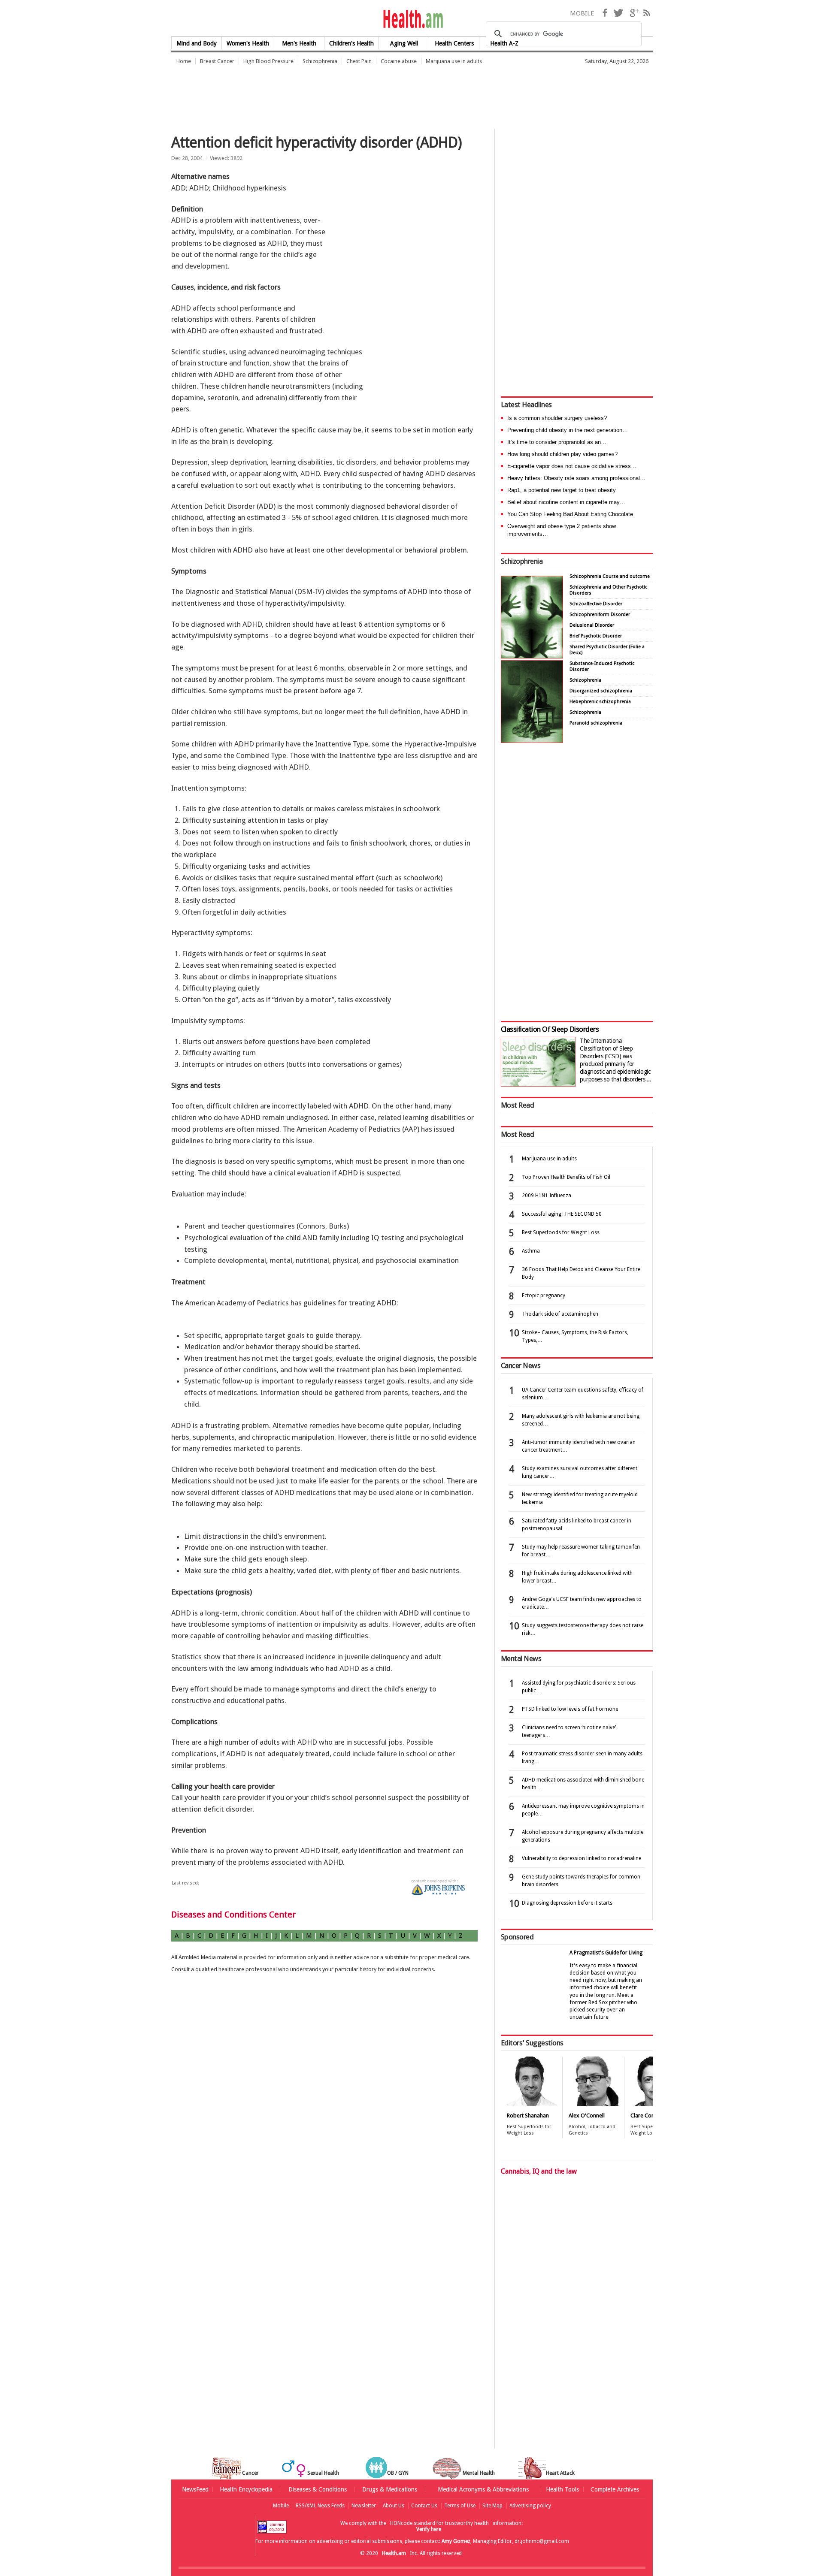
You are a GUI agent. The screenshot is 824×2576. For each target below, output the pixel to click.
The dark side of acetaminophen (560, 1314)
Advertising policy (530, 2506)
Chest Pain (359, 61)
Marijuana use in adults (454, 61)
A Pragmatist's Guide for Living (606, 1953)
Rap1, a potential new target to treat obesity (562, 490)
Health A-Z (504, 43)
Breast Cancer (217, 61)
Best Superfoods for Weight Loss (561, 1232)
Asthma (531, 1251)
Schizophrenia (320, 61)
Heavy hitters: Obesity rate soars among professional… (576, 478)
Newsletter (364, 2506)
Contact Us (424, 2506)
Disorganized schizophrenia (601, 691)
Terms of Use (460, 2506)
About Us (394, 2506)
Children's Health (351, 43)
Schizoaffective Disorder (596, 604)
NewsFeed (195, 2489)
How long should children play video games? (562, 454)
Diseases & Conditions (318, 2489)
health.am (412, 19)
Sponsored (517, 1937)
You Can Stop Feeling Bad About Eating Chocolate (570, 514)
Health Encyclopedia (246, 2489)
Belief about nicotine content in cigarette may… (566, 502)
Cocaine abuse (399, 61)
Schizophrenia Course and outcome (610, 576)
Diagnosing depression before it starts (567, 1903)
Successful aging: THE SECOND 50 (562, 1214)
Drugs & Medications (390, 2489)
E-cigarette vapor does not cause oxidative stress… (572, 466)
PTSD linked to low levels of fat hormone (570, 1709)
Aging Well (404, 43)
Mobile (281, 2506)
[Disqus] (330, 2118)
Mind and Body (197, 43)
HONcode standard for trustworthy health (439, 2523)
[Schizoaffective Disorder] (532, 741)
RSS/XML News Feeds (320, 2506)
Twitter (618, 13)
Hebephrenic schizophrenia (600, 702)
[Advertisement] (327, 92)
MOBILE (582, 13)
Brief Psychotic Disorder (596, 636)
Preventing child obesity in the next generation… (568, 430)
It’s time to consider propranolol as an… (557, 442)
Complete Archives (615, 2489)
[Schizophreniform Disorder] (532, 656)
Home (184, 61)
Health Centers (454, 43)
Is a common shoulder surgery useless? (557, 418)
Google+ (634, 13)
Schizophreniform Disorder (600, 615)
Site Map (492, 2506)
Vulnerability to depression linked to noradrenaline (582, 1858)
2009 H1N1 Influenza (547, 1196)
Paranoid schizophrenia (596, 723)
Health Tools (562, 2489)
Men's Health (299, 43)
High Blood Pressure (268, 61)
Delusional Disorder (592, 625)
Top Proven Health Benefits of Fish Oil (566, 1177)
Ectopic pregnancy (544, 1296)
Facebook (605, 13)
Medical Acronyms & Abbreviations (483, 2489)
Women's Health (248, 43)
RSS (647, 13)
